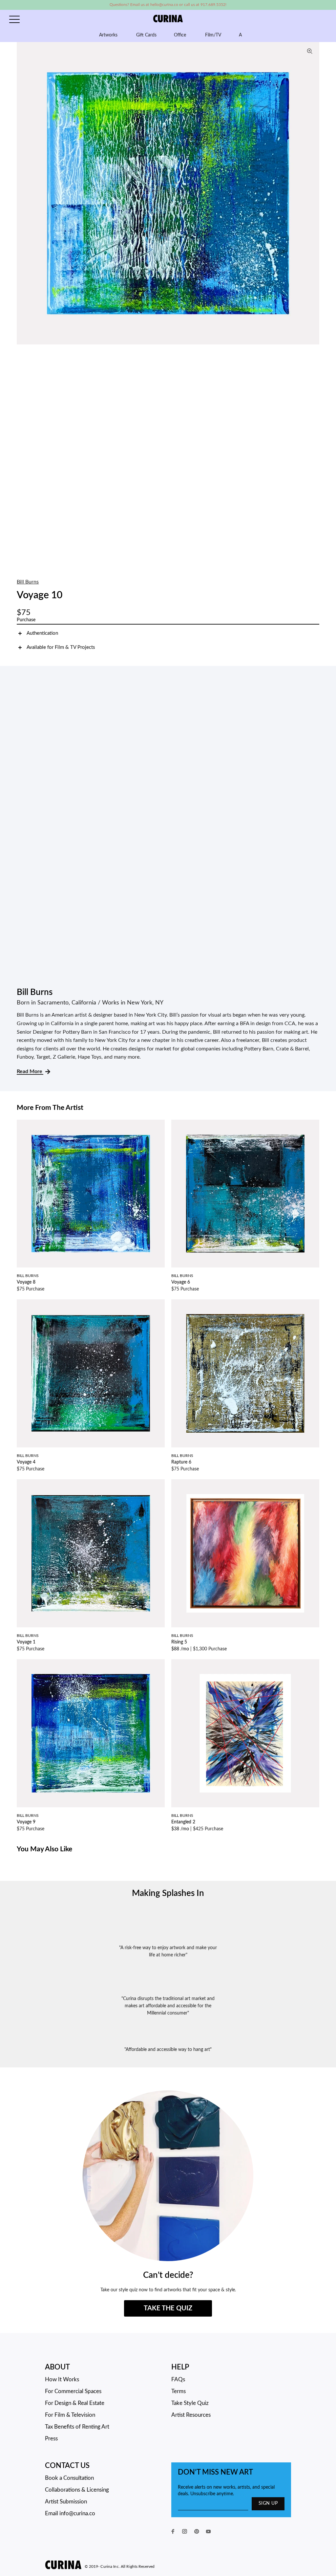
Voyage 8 (26, 1282)
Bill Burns (28, 582)
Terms (178, 2391)
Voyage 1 (26, 1642)
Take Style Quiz (190, 2403)
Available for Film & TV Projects (61, 647)
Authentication (42, 633)
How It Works (62, 2379)
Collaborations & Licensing (77, 2490)
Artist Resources (191, 2415)
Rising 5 (179, 1642)
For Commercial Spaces (73, 2391)
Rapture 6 (181, 1462)
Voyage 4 (26, 1462)
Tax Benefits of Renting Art (77, 2427)
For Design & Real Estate (75, 2403)
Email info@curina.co (70, 2513)
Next (313, 193)
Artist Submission (66, 2502)
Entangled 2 (183, 1822)
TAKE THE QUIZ (168, 2308)
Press (51, 2439)
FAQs (178, 2379)
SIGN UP (268, 2503)
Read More (30, 1071)
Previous (23, 193)
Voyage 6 (181, 1282)
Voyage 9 (26, 1822)
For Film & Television (70, 2415)
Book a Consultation (69, 2478)
